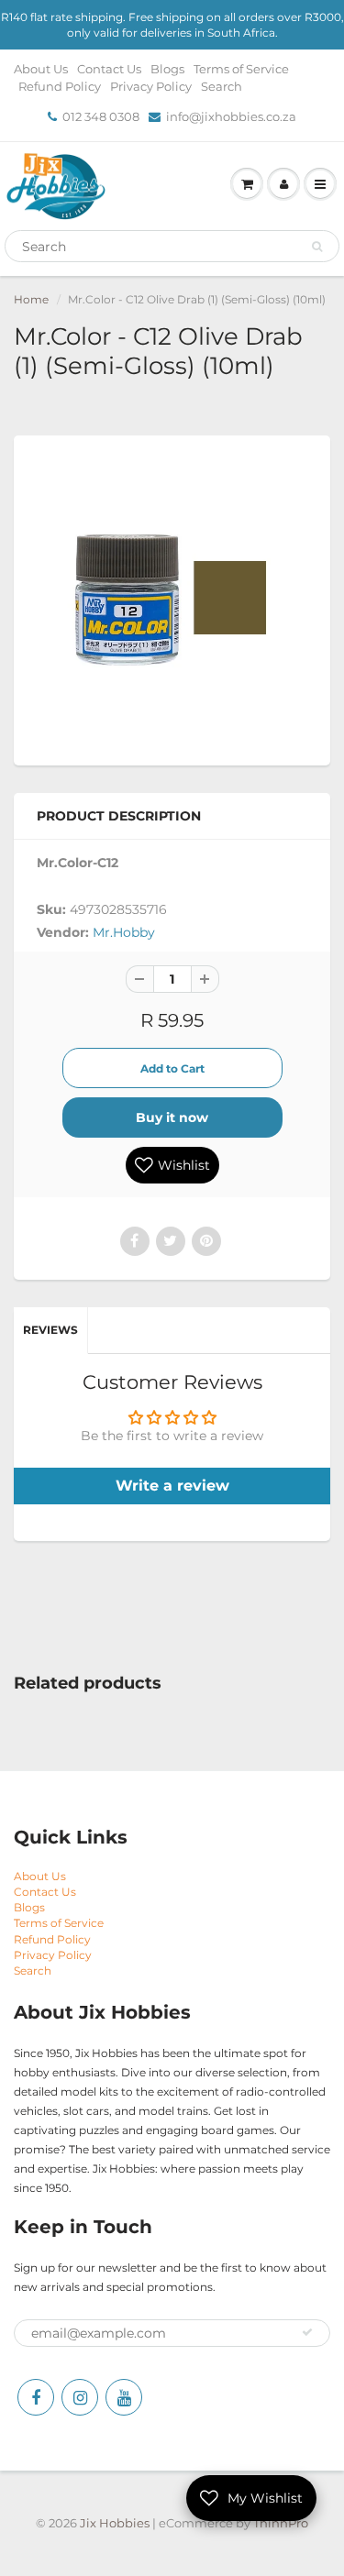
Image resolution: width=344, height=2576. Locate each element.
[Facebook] (36, 2397)
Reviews (50, 1330)
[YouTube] (124, 2397)
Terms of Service (241, 69)
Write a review (172, 1486)
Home (31, 299)
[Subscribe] (307, 2332)
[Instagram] (80, 2397)
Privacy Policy (151, 86)
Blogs (167, 69)
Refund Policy (60, 86)
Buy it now (172, 1117)
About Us (41, 69)
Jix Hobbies (115, 2523)
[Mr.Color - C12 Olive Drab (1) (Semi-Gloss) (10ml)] (172, 598)
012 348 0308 (101, 116)
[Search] (317, 247)
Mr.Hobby (124, 932)
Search (222, 86)
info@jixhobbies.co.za (231, 116)
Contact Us (109, 69)
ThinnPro (281, 2523)
